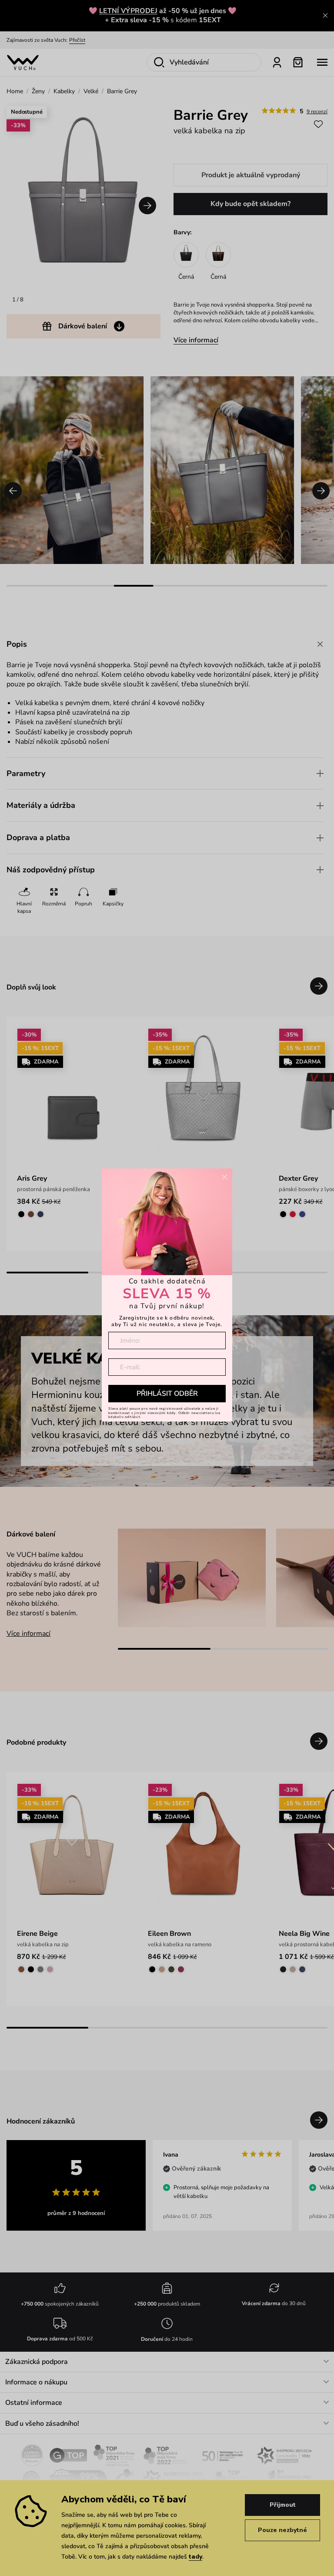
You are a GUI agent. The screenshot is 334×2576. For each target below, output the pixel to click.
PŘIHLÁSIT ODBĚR (167, 1394)
